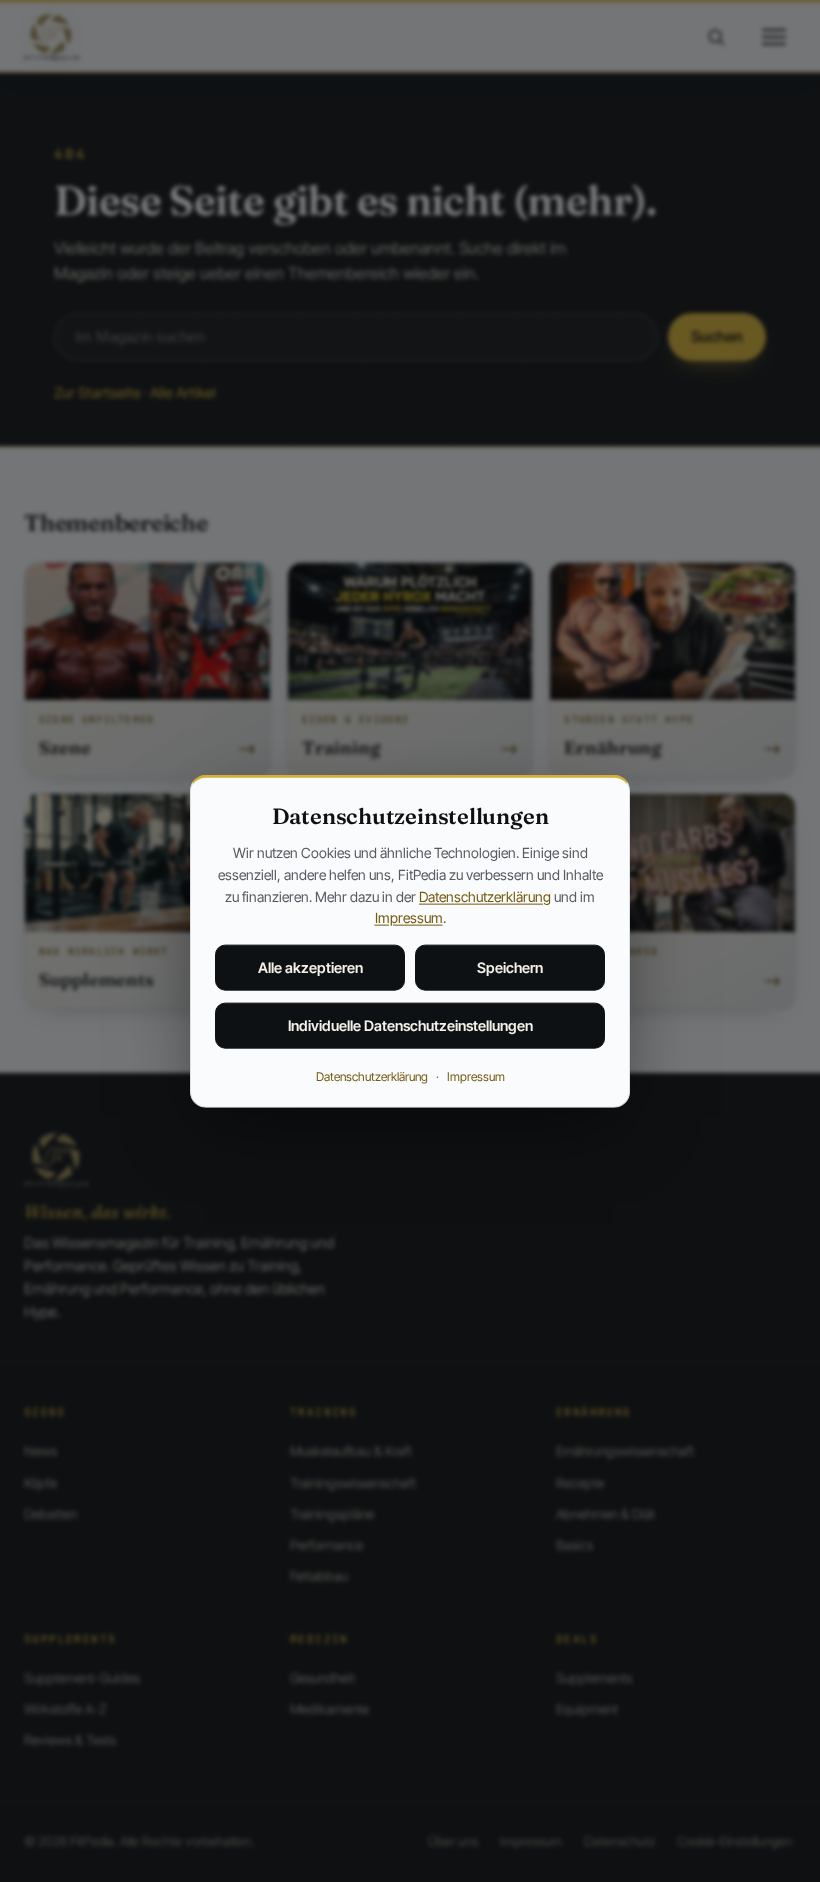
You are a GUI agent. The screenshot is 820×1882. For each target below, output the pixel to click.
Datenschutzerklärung (485, 895)
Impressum (409, 917)
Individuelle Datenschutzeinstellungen (410, 1025)
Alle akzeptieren (310, 967)
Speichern (510, 967)
